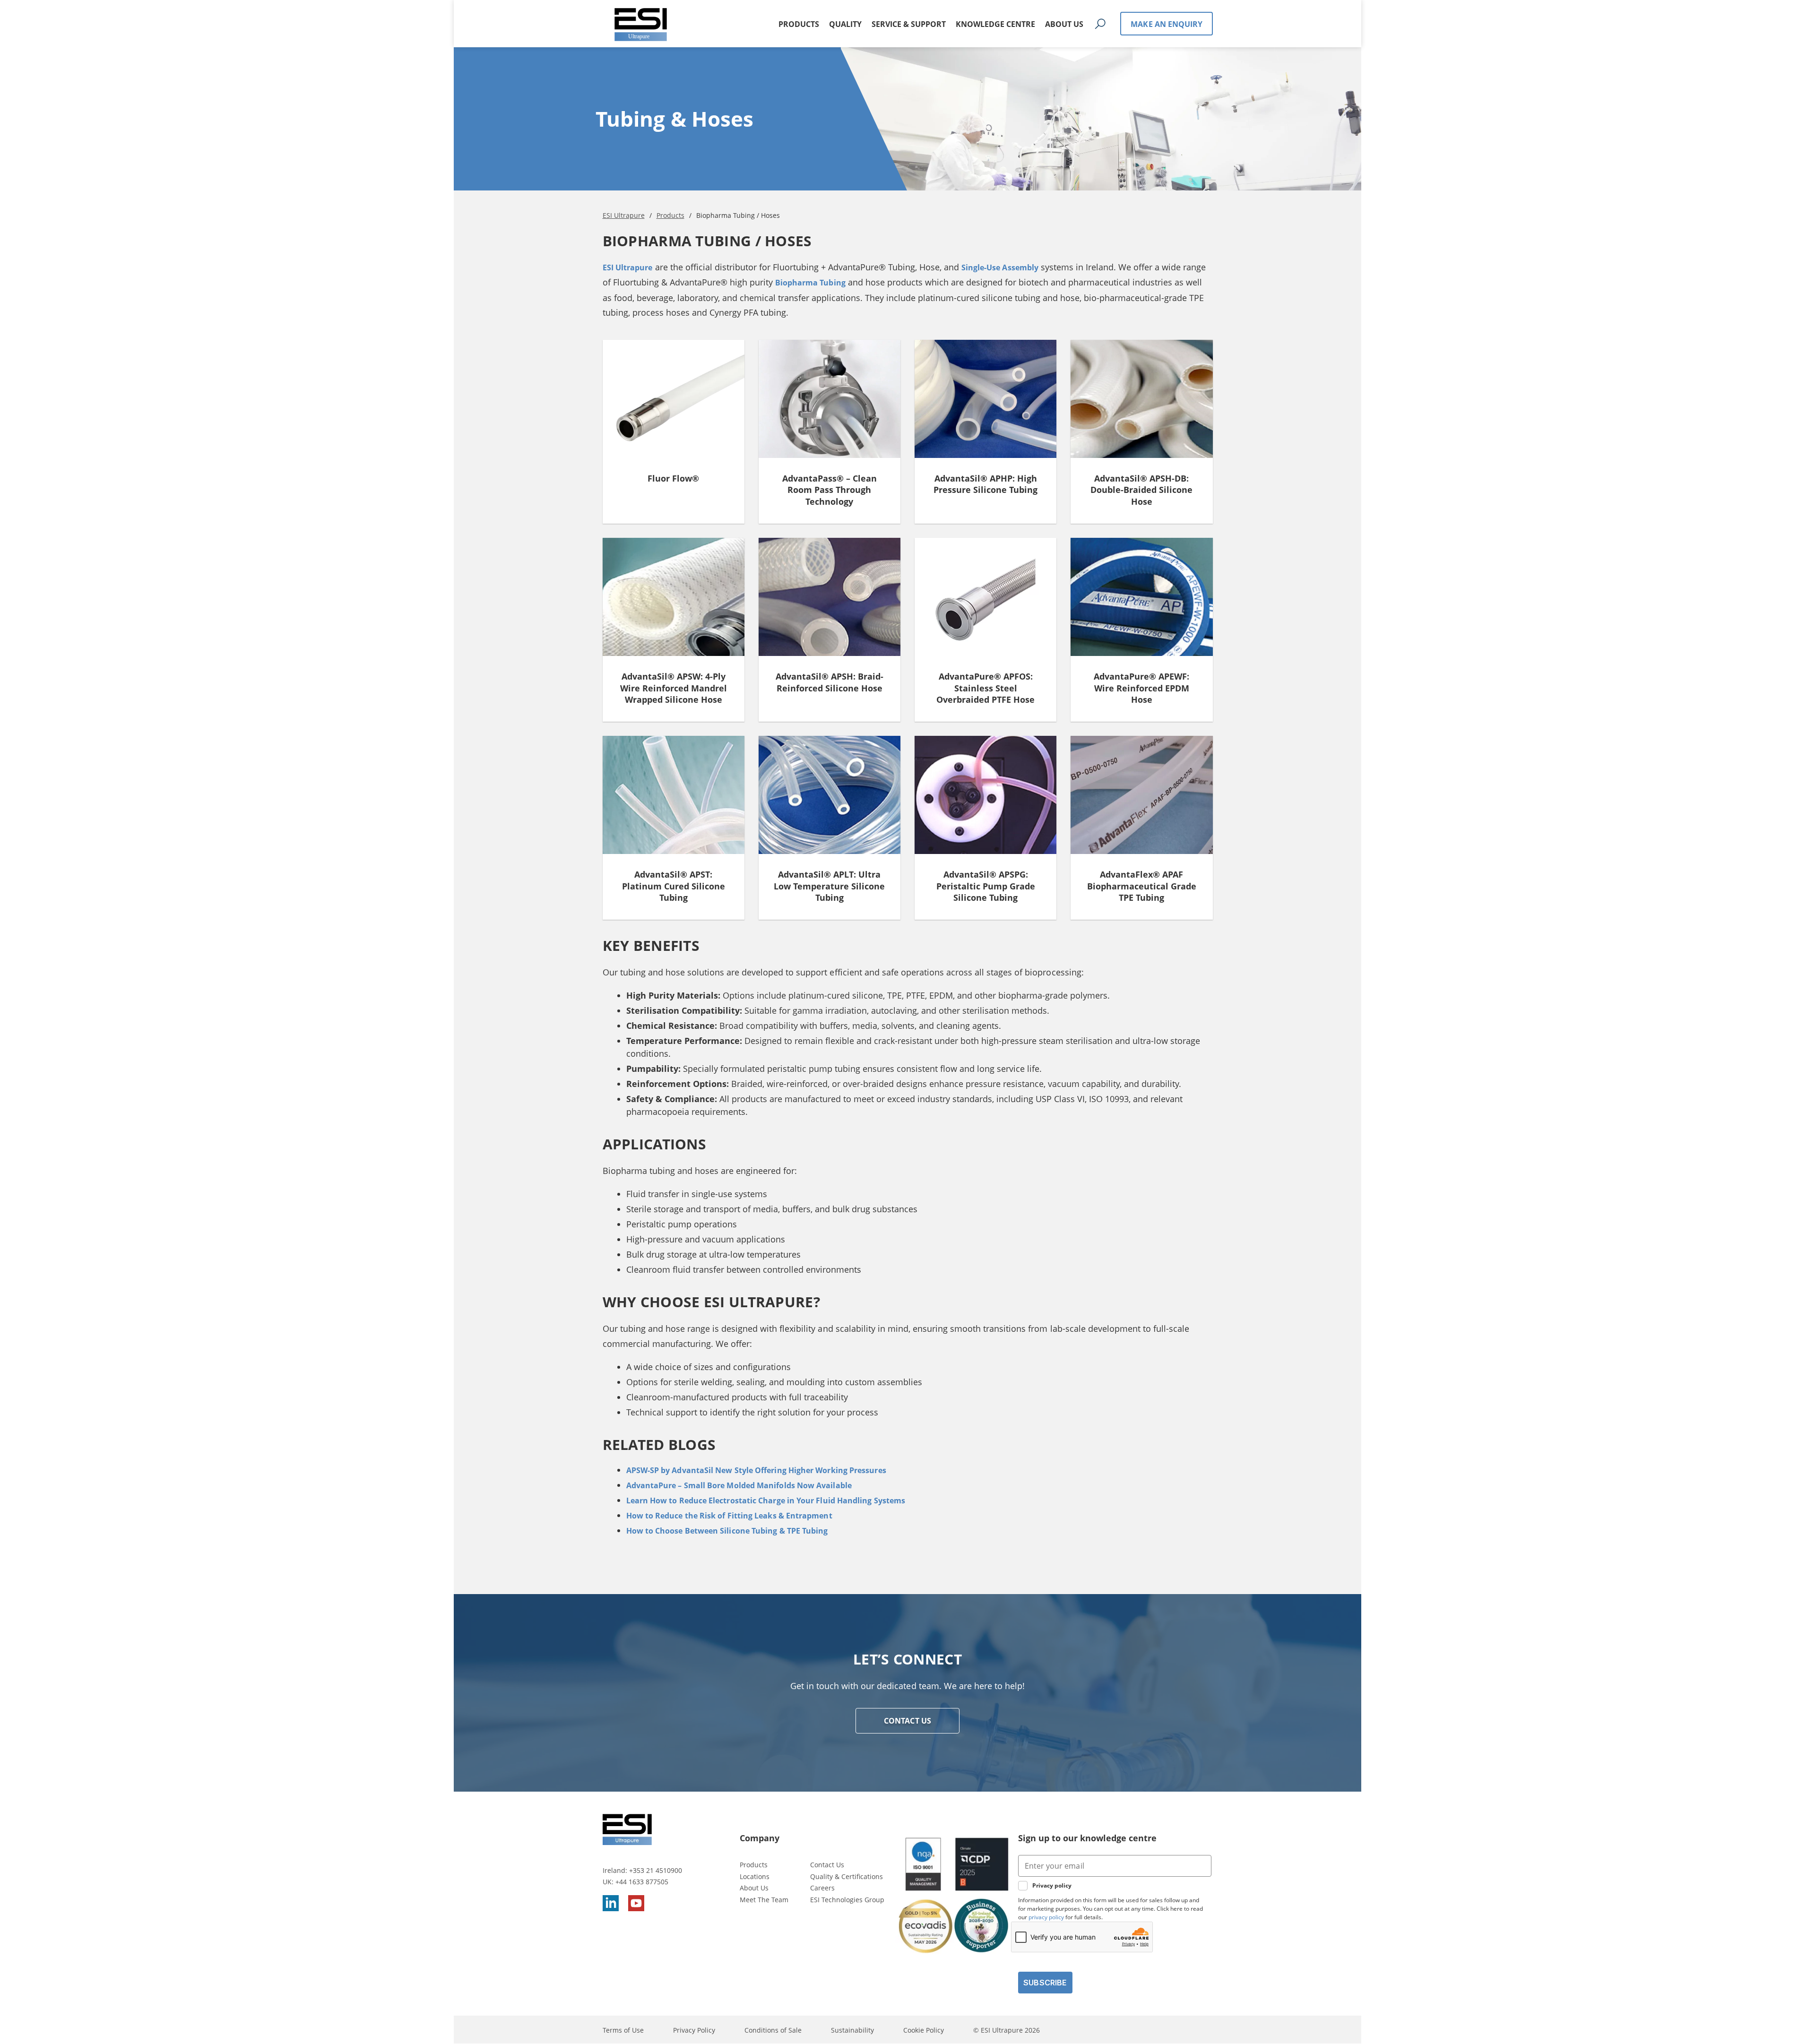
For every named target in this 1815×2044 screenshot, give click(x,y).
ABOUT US (1064, 24)
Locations (755, 1876)
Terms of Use (623, 2030)
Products (754, 1865)
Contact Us (827, 1865)
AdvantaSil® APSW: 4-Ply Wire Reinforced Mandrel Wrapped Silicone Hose (674, 688)
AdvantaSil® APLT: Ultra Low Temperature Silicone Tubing (829, 886)
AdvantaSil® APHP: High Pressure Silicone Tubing (985, 484)
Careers (822, 1888)
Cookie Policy (924, 2030)
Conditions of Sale (773, 2030)
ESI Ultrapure (628, 267)
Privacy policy (1052, 1886)
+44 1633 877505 (642, 1882)
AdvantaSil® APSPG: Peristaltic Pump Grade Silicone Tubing (986, 886)
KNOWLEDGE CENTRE (995, 24)
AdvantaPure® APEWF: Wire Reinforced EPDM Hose (1141, 688)
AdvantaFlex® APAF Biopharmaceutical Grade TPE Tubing (1142, 886)
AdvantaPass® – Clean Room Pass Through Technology (830, 490)
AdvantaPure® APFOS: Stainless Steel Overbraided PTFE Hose (985, 688)
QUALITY (845, 24)
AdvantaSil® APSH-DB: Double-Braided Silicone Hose (1141, 490)
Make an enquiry (1167, 24)
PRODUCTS (799, 24)
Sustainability (852, 2030)
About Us (754, 1888)
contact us (907, 1721)
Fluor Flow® (673, 478)
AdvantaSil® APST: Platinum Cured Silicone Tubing (674, 886)
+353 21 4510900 (656, 1870)
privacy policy (1046, 1917)
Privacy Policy (694, 2030)
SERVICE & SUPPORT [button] (909, 24)
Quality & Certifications (847, 1876)
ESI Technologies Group (847, 1900)
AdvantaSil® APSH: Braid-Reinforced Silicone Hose (830, 682)
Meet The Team (764, 1900)
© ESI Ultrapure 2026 (1007, 2030)
